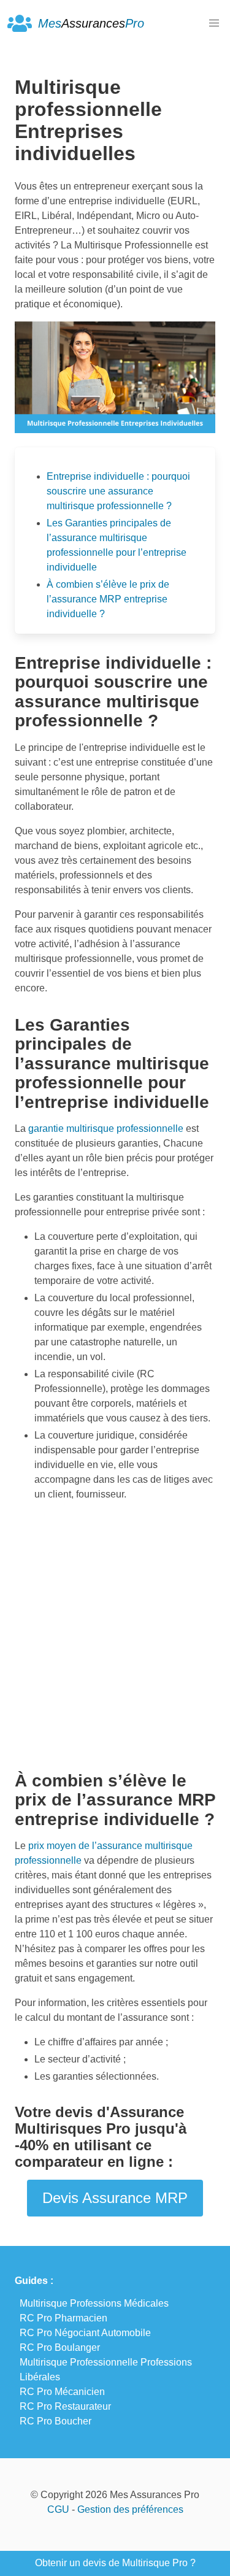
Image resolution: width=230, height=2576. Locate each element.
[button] (214, 23)
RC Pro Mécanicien (62, 2392)
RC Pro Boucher (56, 2421)
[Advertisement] (115, 1632)
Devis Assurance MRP (115, 2198)
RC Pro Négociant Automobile (85, 2333)
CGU (58, 2509)
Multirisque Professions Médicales (94, 2303)
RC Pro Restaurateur (65, 2406)
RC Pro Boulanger (60, 2347)
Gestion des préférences (130, 2509)
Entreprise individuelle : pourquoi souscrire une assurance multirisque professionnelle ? (118, 491)
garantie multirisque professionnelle (106, 1128)
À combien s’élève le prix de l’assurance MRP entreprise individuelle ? (108, 599)
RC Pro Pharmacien (63, 2318)
